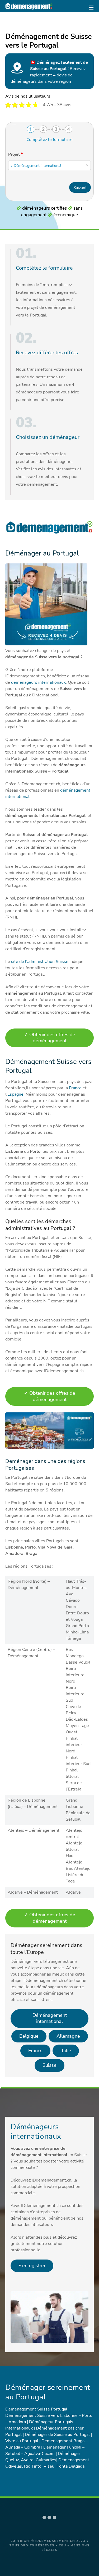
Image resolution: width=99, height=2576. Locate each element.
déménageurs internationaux (38, 682)
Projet (15, 154)
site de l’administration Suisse (40, 962)
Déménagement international (50, 2018)
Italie (66, 2051)
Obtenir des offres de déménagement (50, 1038)
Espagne (15, 1094)
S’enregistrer (32, 2266)
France (76, 1088)
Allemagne (68, 2036)
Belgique (29, 2036)
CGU (63, 2545)
